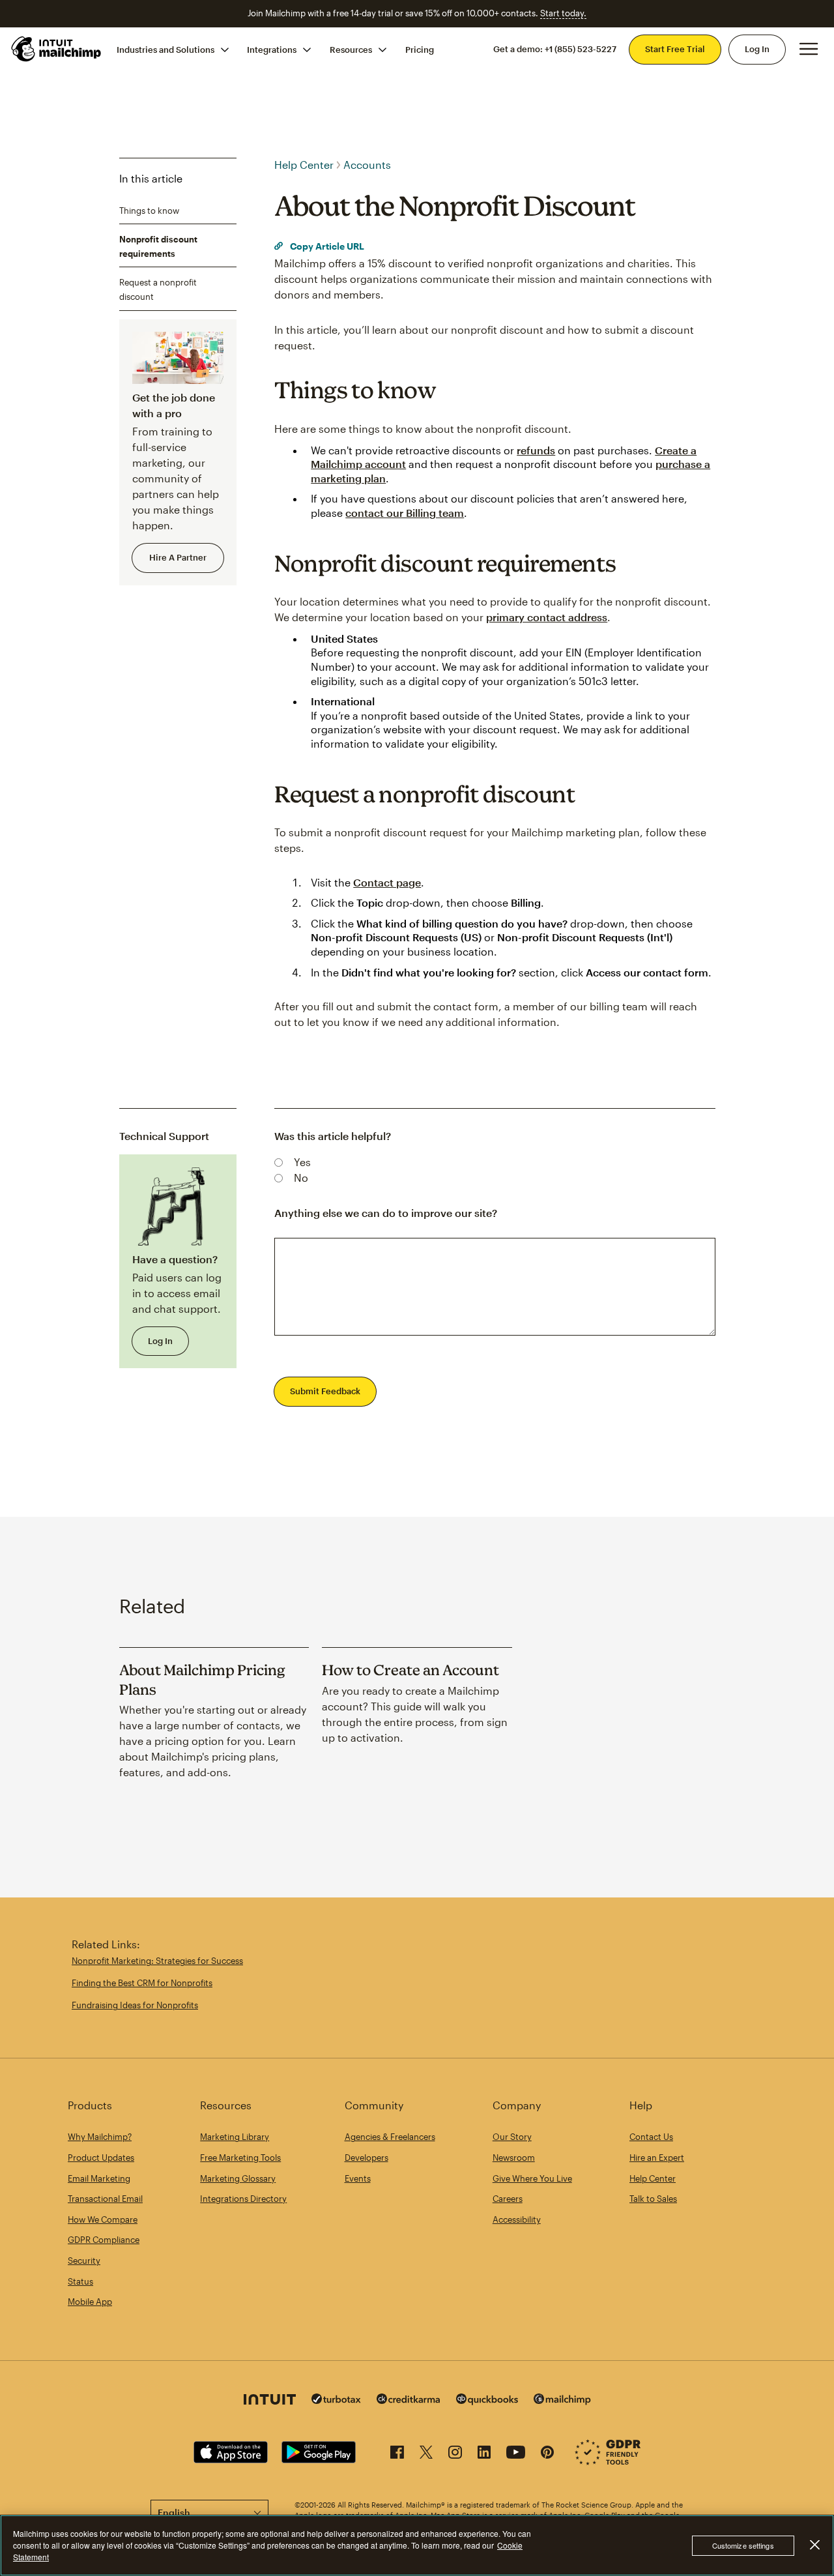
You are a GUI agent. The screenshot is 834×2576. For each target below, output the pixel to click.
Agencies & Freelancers (390, 2137)
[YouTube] (516, 2454)
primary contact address (547, 617)
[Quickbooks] (487, 2401)
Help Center (304, 165)
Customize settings (743, 2545)
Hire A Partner (178, 557)
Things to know (149, 210)
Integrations (272, 49)
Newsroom (514, 2158)
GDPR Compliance (104, 2240)
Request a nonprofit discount (158, 289)
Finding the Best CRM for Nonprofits (142, 1983)
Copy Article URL (326, 246)
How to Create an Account (410, 1670)
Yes (302, 1162)
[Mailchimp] (562, 2401)
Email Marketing (99, 2178)
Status (80, 2281)
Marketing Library (235, 2137)
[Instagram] (455, 2454)
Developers (367, 2158)
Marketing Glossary (238, 2178)
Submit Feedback (325, 1391)
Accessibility (517, 2219)
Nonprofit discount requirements (158, 246)
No (301, 1178)
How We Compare (103, 2219)
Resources (351, 49)
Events (358, 2178)
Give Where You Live (532, 2178)
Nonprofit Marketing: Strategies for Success (157, 1961)
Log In (757, 49)
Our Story (512, 2137)
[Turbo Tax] (336, 2400)
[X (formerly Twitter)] (426, 2454)
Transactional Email (105, 2199)
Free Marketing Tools (240, 2158)
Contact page (387, 882)
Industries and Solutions (165, 49)
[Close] (814, 2545)
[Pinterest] (547, 2454)
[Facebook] (397, 2454)
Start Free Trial (675, 49)
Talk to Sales (653, 2199)
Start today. (563, 13)
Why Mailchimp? (100, 2137)
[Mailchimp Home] (57, 49)
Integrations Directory (243, 2199)
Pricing (420, 49)
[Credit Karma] (409, 2400)
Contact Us (651, 2137)
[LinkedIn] (484, 2454)
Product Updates (101, 2158)
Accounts (367, 165)
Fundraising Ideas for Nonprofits (135, 2005)
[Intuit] (270, 2401)
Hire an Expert (657, 2158)
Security (84, 2261)
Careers (508, 2199)
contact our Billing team (405, 513)
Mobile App (90, 2302)
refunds (536, 450)
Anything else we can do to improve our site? (386, 1213)
